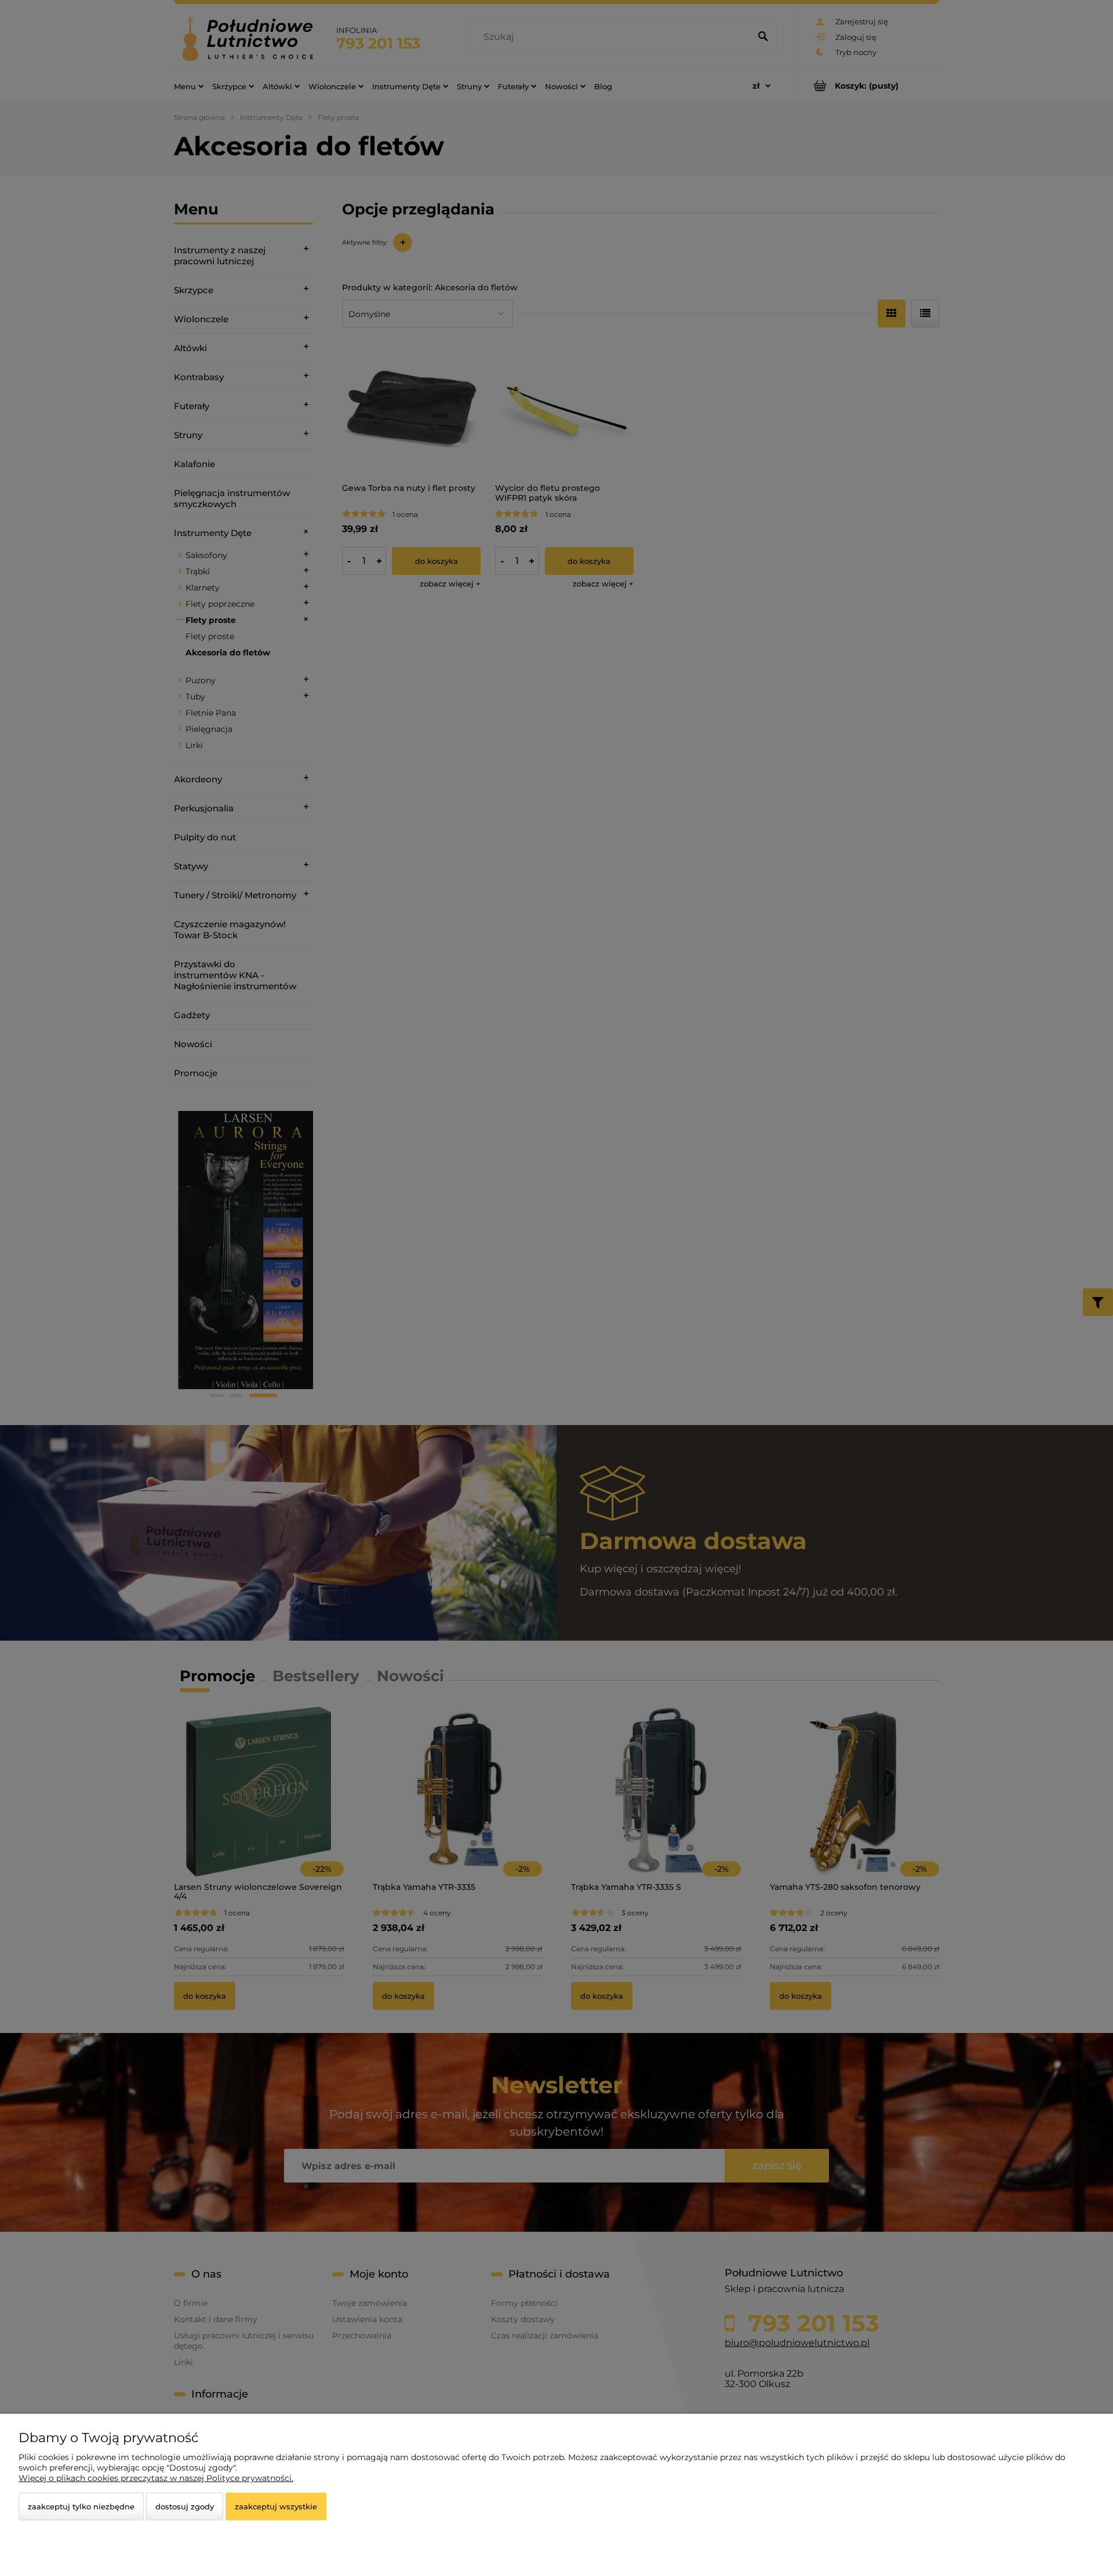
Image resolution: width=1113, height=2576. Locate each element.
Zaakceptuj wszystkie (276, 2506)
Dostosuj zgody (185, 2506)
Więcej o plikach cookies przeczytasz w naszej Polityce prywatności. (156, 2478)
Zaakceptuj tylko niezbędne (81, 2506)
